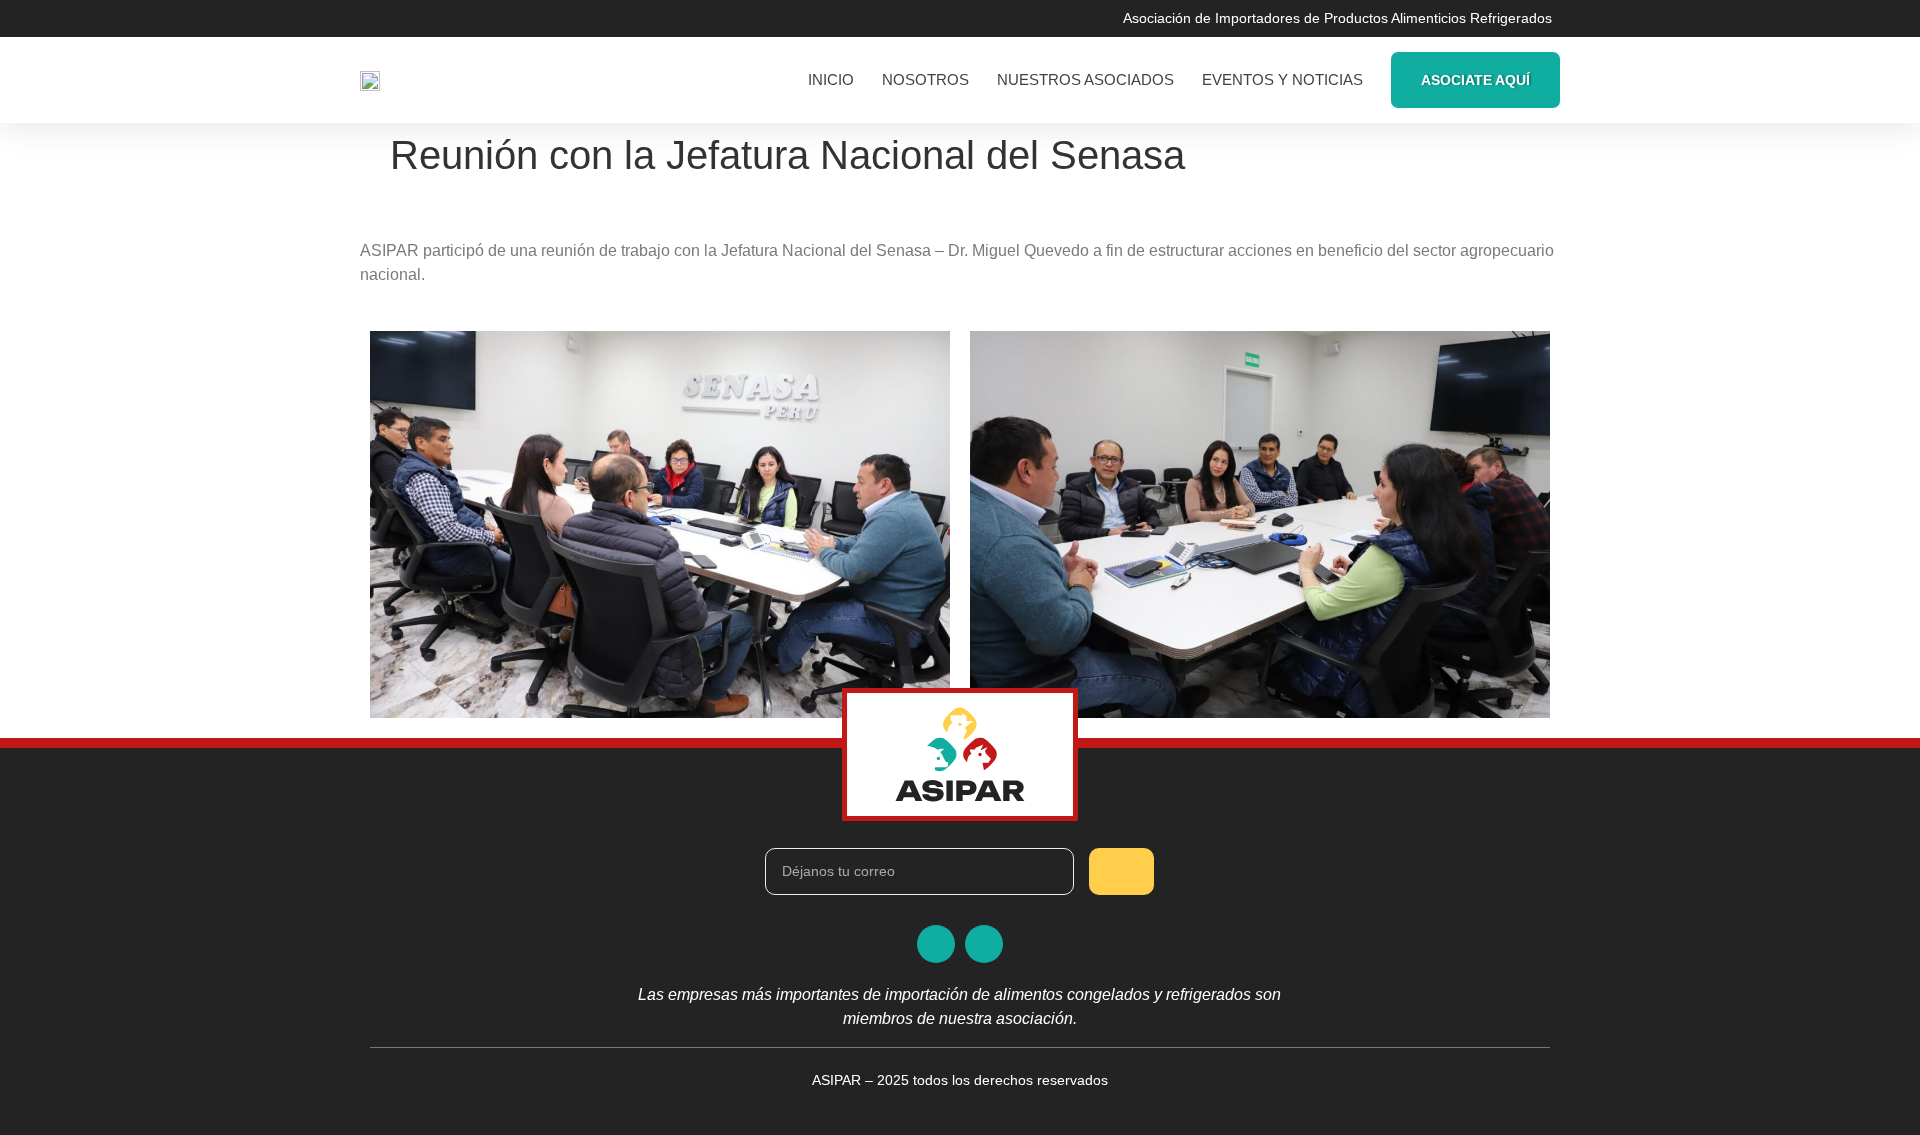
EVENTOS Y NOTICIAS (1282, 79)
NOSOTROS (925, 79)
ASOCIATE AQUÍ (1475, 80)
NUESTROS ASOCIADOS (1085, 79)
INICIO (831, 79)
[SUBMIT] (1122, 871)
